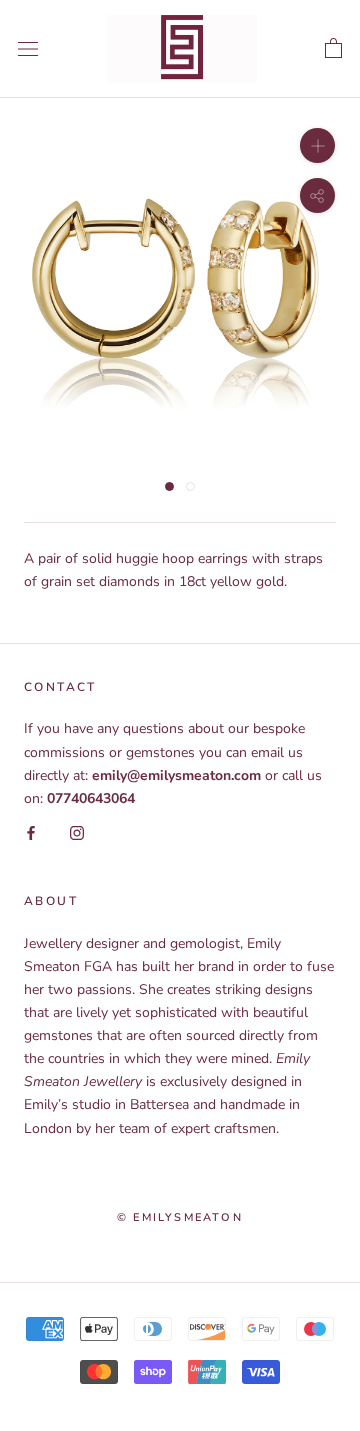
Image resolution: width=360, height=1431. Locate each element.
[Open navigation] (28, 48)
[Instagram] (77, 832)
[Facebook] (31, 832)
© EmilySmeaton (180, 1217)
